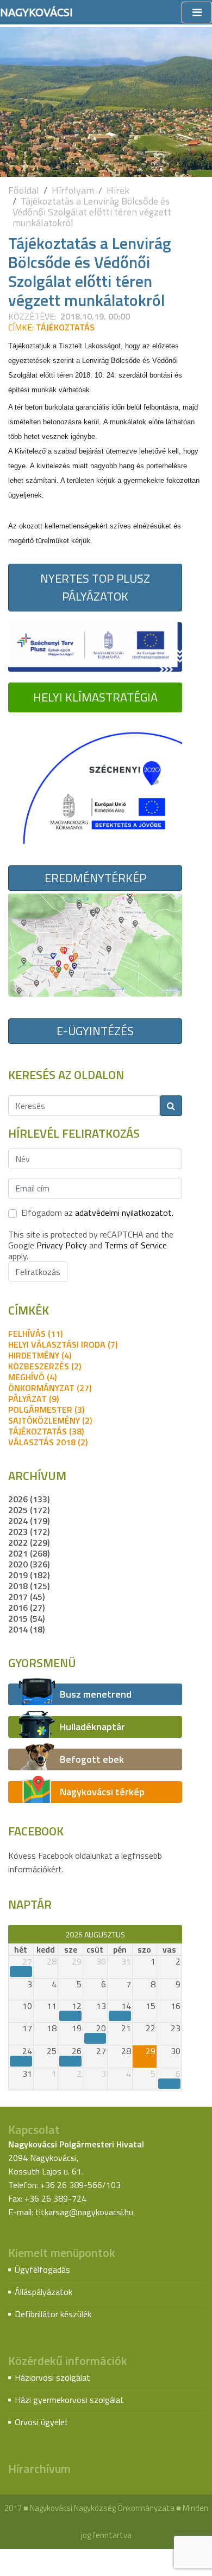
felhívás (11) (35, 1334)
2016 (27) (26, 1608)
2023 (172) (29, 1532)
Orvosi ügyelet (42, 2422)
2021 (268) (29, 1553)
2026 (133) (29, 1499)
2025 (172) (29, 1510)
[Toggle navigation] (197, 12)
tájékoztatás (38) (46, 1431)
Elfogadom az (97, 1213)
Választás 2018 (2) (48, 1442)
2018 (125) (29, 1586)
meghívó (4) (32, 1377)
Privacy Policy (62, 1245)
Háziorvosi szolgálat (52, 2377)
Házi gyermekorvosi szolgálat (69, 2400)
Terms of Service (136, 1245)
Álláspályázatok (43, 2292)
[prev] (13, 1934)
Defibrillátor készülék (53, 2314)
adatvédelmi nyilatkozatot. (124, 1213)
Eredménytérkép (95, 878)
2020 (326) (29, 1564)
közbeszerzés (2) (45, 1366)
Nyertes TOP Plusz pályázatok (95, 587)
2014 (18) (26, 1629)
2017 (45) (26, 1597)
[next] (177, 1934)
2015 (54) (26, 1618)
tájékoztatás (65, 327)
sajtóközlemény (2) (50, 1420)
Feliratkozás (38, 1272)
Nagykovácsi (36, 12)
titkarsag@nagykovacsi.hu (84, 2212)
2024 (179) (29, 1521)
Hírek (118, 190)
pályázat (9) (33, 1399)
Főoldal (24, 190)
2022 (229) (29, 1542)
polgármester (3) (46, 1410)
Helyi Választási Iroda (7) (63, 1344)
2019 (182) (29, 1575)
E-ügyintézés (95, 1031)
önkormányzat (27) (50, 1388)
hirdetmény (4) (40, 1355)
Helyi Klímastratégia (95, 697)
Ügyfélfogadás (42, 2269)
